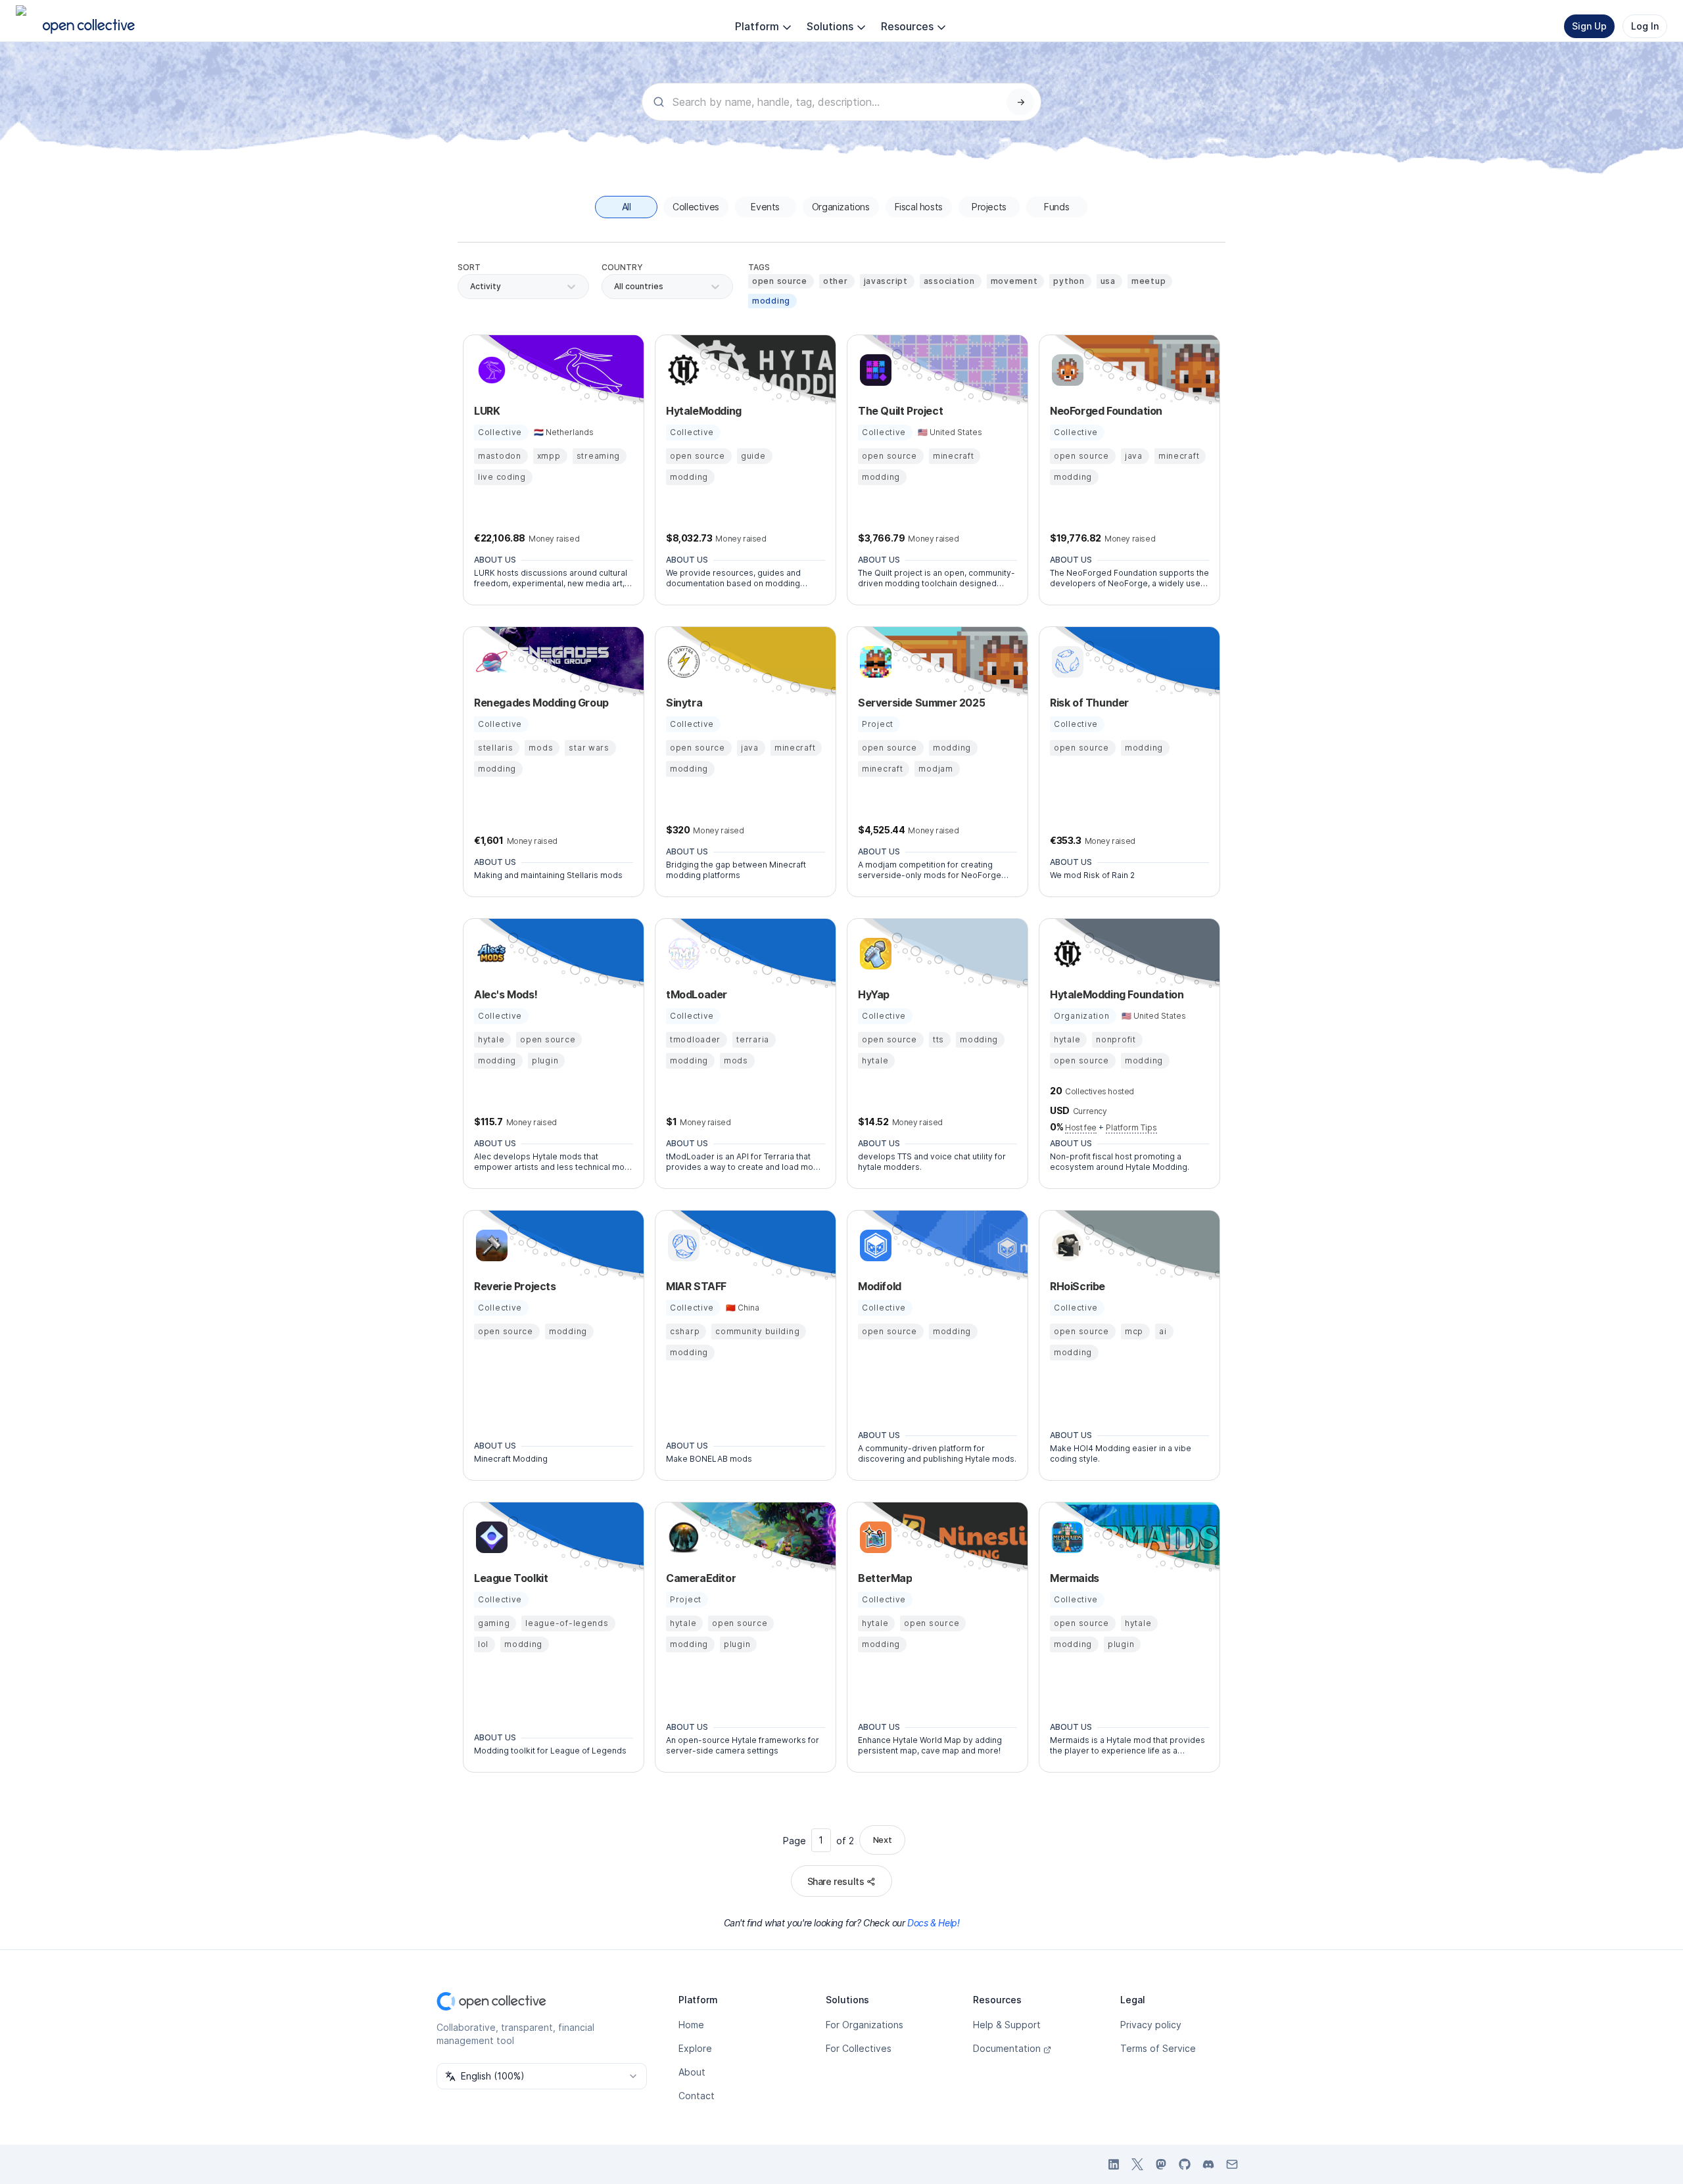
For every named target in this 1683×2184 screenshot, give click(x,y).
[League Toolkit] (490, 1537)
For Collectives (859, 2048)
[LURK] (490, 370)
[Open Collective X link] (1137, 2164)
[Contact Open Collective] (1232, 2164)
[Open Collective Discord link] (1208, 2164)
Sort (469, 267)
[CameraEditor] (682, 1537)
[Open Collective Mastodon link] (1161, 2164)
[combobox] (615, 287)
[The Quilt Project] (874, 370)
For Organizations (865, 2025)
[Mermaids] (1066, 1537)
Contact (697, 2096)
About (692, 2072)
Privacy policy (1151, 2025)
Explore (695, 2048)
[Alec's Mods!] (490, 954)
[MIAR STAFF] (682, 1245)
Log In (1645, 26)
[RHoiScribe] (1066, 1245)
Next (882, 1840)
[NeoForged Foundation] (1066, 370)
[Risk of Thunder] (1066, 662)
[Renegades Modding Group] (490, 662)
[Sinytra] (682, 662)
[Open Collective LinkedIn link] (1114, 2164)
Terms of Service (1158, 2048)
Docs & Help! (933, 1923)
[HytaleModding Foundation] (1066, 954)
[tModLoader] (682, 954)
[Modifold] (874, 1245)
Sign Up (1589, 26)
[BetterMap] (874, 1537)
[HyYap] (874, 954)
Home (691, 2025)
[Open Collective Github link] (1185, 2164)
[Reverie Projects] (490, 1245)
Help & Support (1007, 2025)
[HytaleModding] (682, 370)
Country (622, 267)
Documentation (1007, 2048)
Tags (759, 267)
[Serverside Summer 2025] (874, 662)
